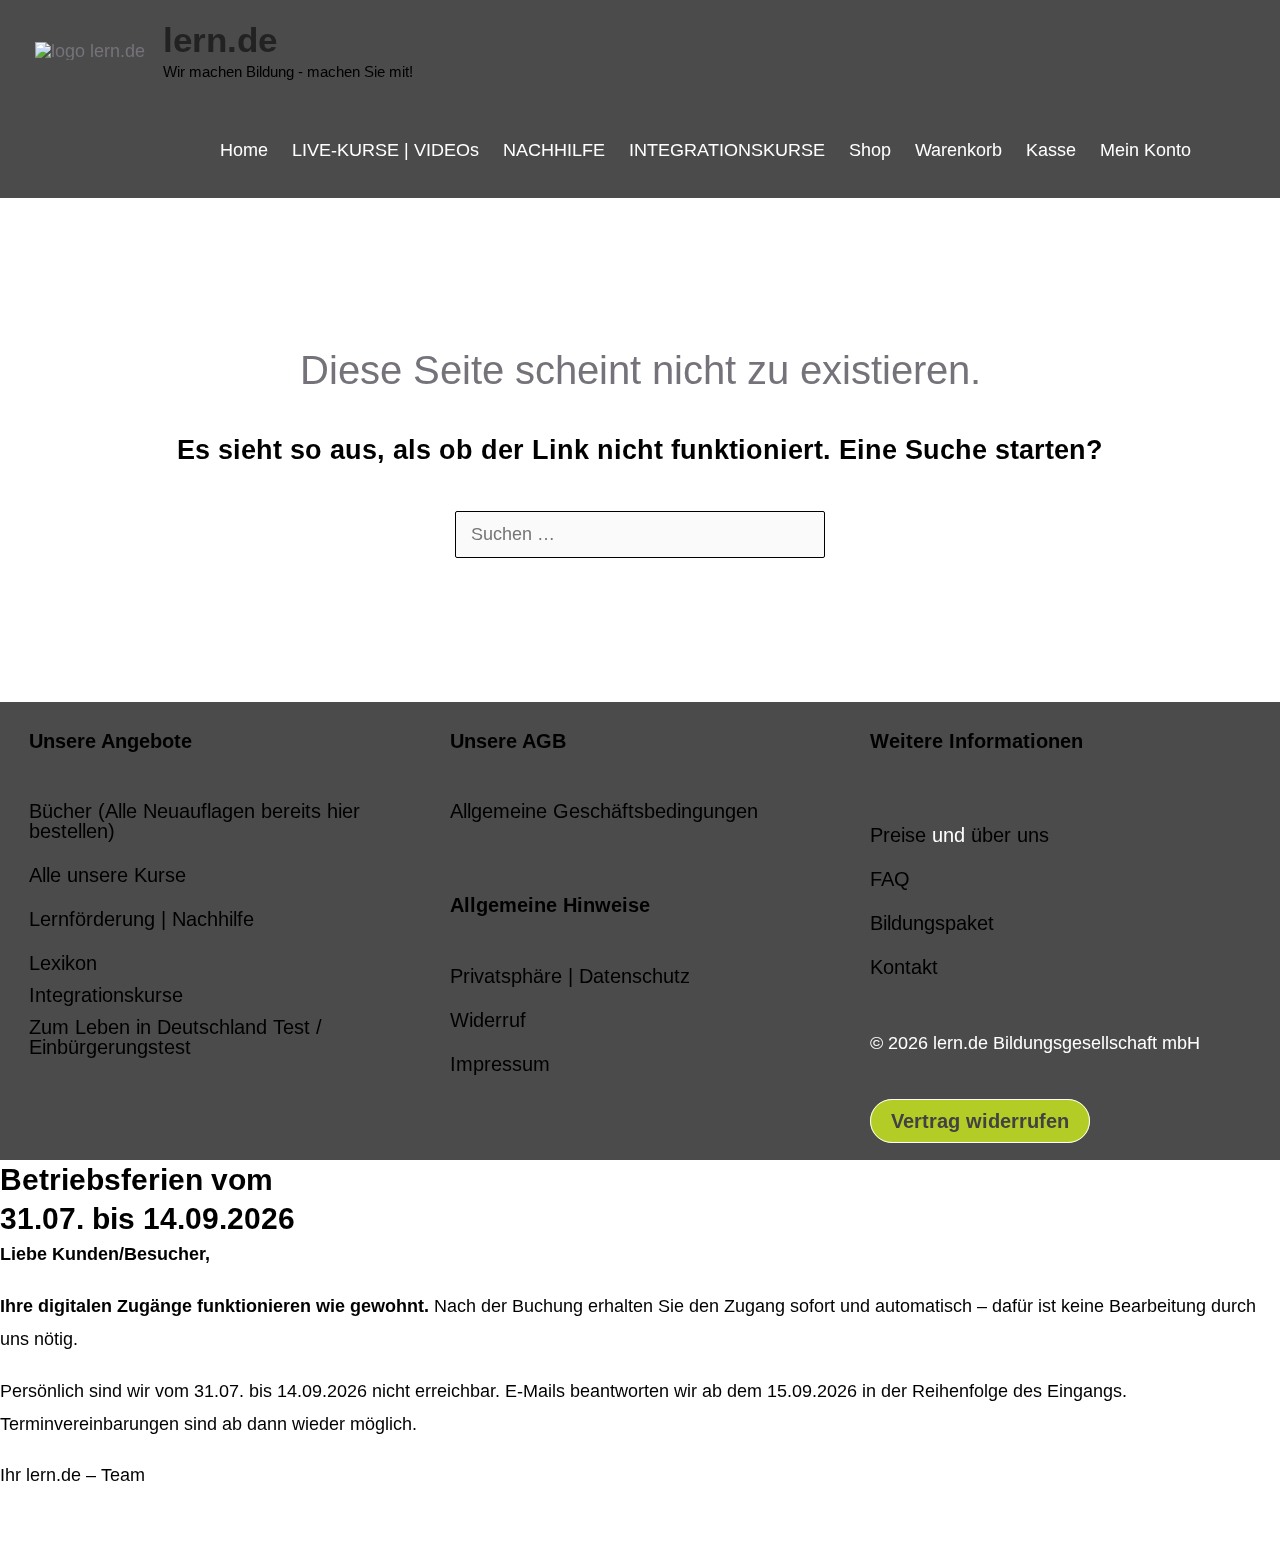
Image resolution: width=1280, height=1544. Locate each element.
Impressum (500, 1064)
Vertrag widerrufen (980, 1121)
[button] (1224, 149)
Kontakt (904, 967)
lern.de (220, 39)
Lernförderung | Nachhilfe (141, 919)
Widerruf (488, 1020)
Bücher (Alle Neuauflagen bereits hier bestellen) (194, 821)
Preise (898, 835)
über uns (1010, 835)
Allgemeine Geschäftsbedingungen (604, 811)
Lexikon (63, 963)
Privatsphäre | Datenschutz (570, 976)
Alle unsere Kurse (107, 875)
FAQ (890, 879)
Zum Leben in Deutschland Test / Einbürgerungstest (175, 1037)
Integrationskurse (106, 995)
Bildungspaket (932, 923)
